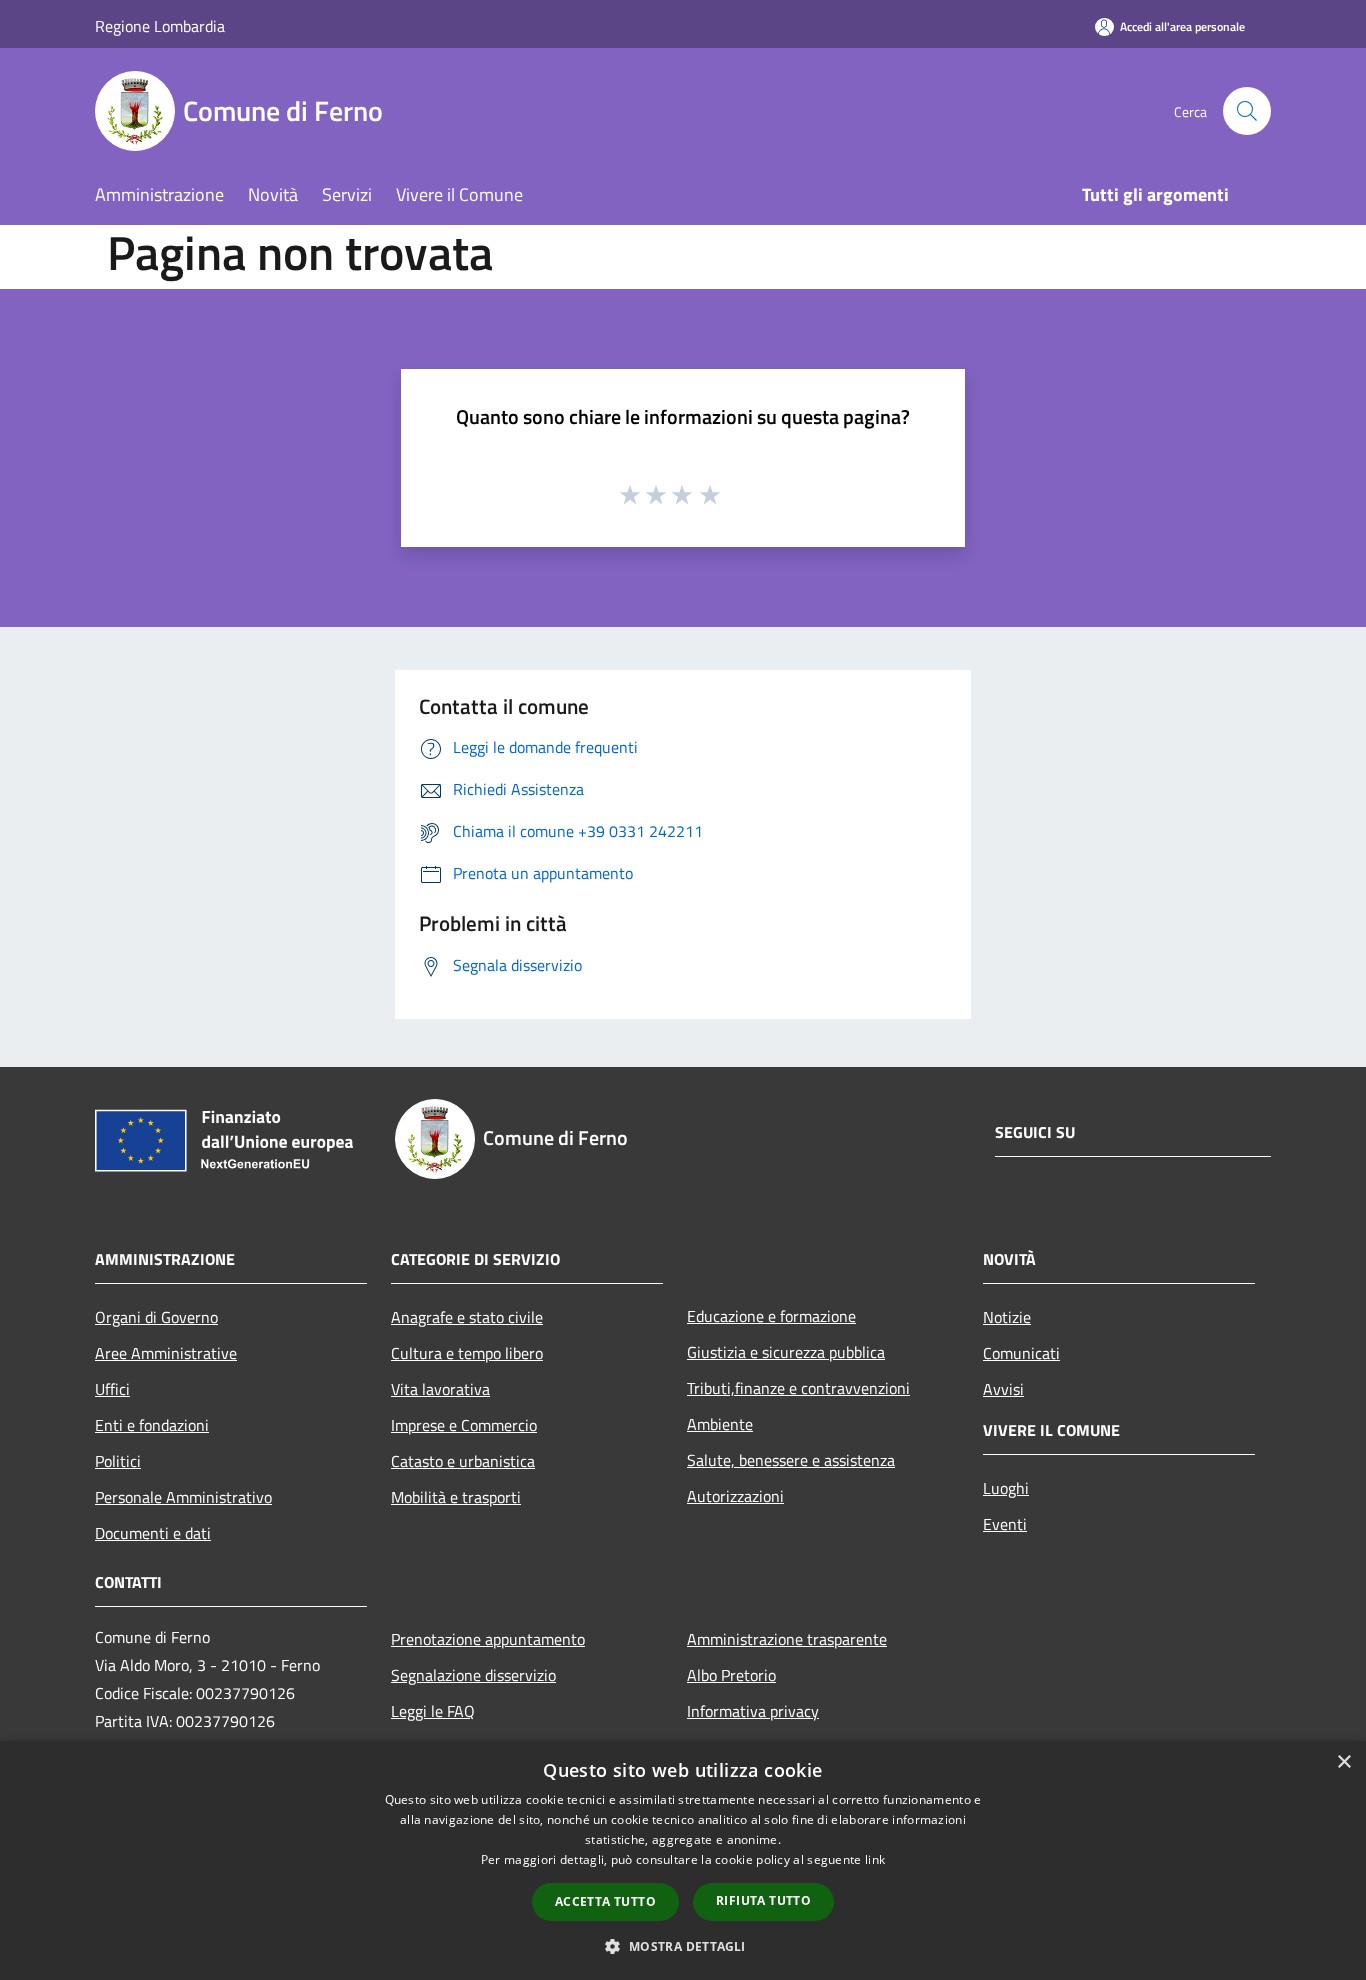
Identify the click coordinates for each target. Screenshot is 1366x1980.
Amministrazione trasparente (787, 1639)
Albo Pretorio (731, 1675)
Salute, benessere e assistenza (791, 1460)
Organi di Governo (156, 1317)
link (875, 1859)
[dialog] (683, 1860)
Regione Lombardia (160, 26)
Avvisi (1003, 1389)
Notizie (1007, 1317)
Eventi (1005, 1524)
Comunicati (1021, 1353)
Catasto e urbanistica (463, 1461)
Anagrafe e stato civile (467, 1317)
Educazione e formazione (771, 1316)
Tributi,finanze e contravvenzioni (798, 1388)
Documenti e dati (153, 1533)
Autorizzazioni (735, 1496)
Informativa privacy (753, 1711)
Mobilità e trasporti (456, 1497)
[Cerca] (1247, 111)
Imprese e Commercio (464, 1425)
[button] (682, 1946)
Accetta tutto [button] (605, 1901)
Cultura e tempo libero (467, 1353)
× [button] (1343, 1762)
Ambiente (720, 1424)
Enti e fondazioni (152, 1425)
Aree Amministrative (166, 1353)
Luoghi (1006, 1488)
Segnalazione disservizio (473, 1675)
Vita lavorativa (440, 1389)
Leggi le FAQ (433, 1711)
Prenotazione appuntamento (488, 1639)
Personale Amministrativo (183, 1497)
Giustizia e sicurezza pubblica (786, 1352)
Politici (118, 1461)
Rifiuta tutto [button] (763, 1900)
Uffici (112, 1389)
